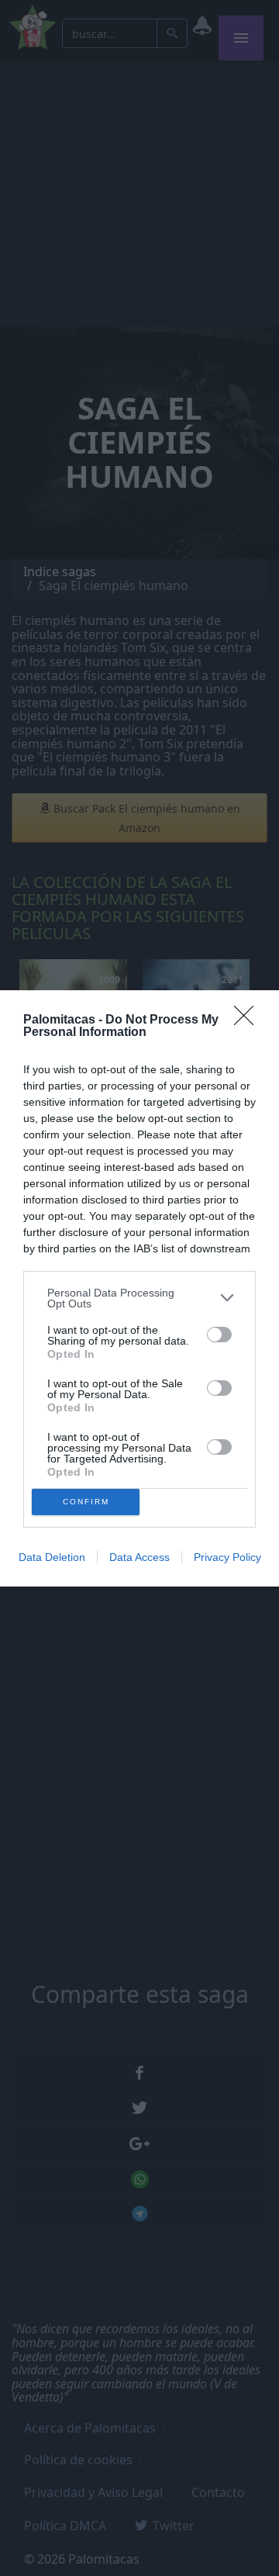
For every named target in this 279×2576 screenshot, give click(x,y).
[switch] (219, 1335)
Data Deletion (52, 1557)
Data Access (139, 1557)
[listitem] (139, 1298)
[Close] (249, 1020)
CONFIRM (86, 1502)
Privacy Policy (227, 1557)
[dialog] (139, 1288)
